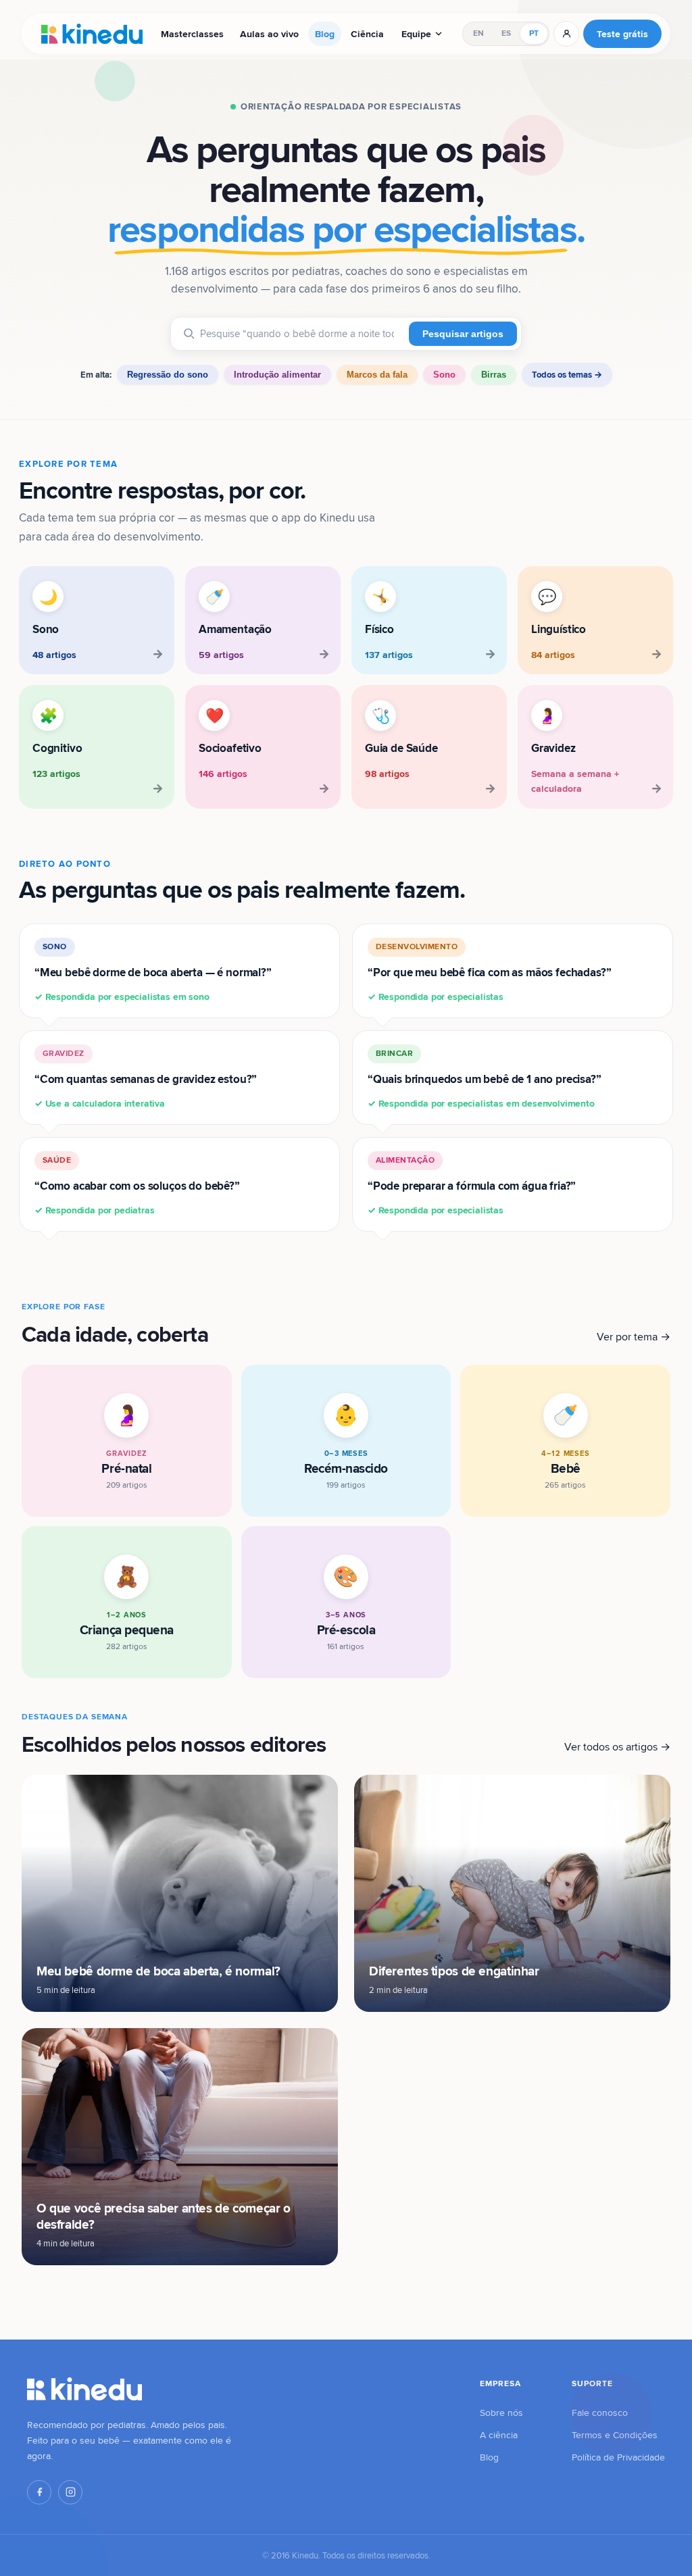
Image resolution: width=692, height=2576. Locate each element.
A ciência (499, 2435)
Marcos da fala (377, 375)
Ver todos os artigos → (617, 1747)
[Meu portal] (566, 34)
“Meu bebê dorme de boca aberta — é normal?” (153, 972)
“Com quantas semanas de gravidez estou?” (146, 1079)
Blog (325, 34)
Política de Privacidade (618, 2457)
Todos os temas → (567, 375)
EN (478, 33)
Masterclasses (192, 34)
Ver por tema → (634, 1337)
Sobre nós (501, 2413)
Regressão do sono (168, 375)
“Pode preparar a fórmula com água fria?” (472, 1185)
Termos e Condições (615, 2435)
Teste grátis (622, 34)
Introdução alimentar (277, 375)
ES (506, 33)
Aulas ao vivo (269, 34)
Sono (444, 375)
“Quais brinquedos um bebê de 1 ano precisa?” (485, 1079)
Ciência (367, 34)
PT (534, 33)
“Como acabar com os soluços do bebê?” (137, 1185)
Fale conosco (600, 2413)
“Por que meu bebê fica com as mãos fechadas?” (489, 972)
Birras (494, 375)
